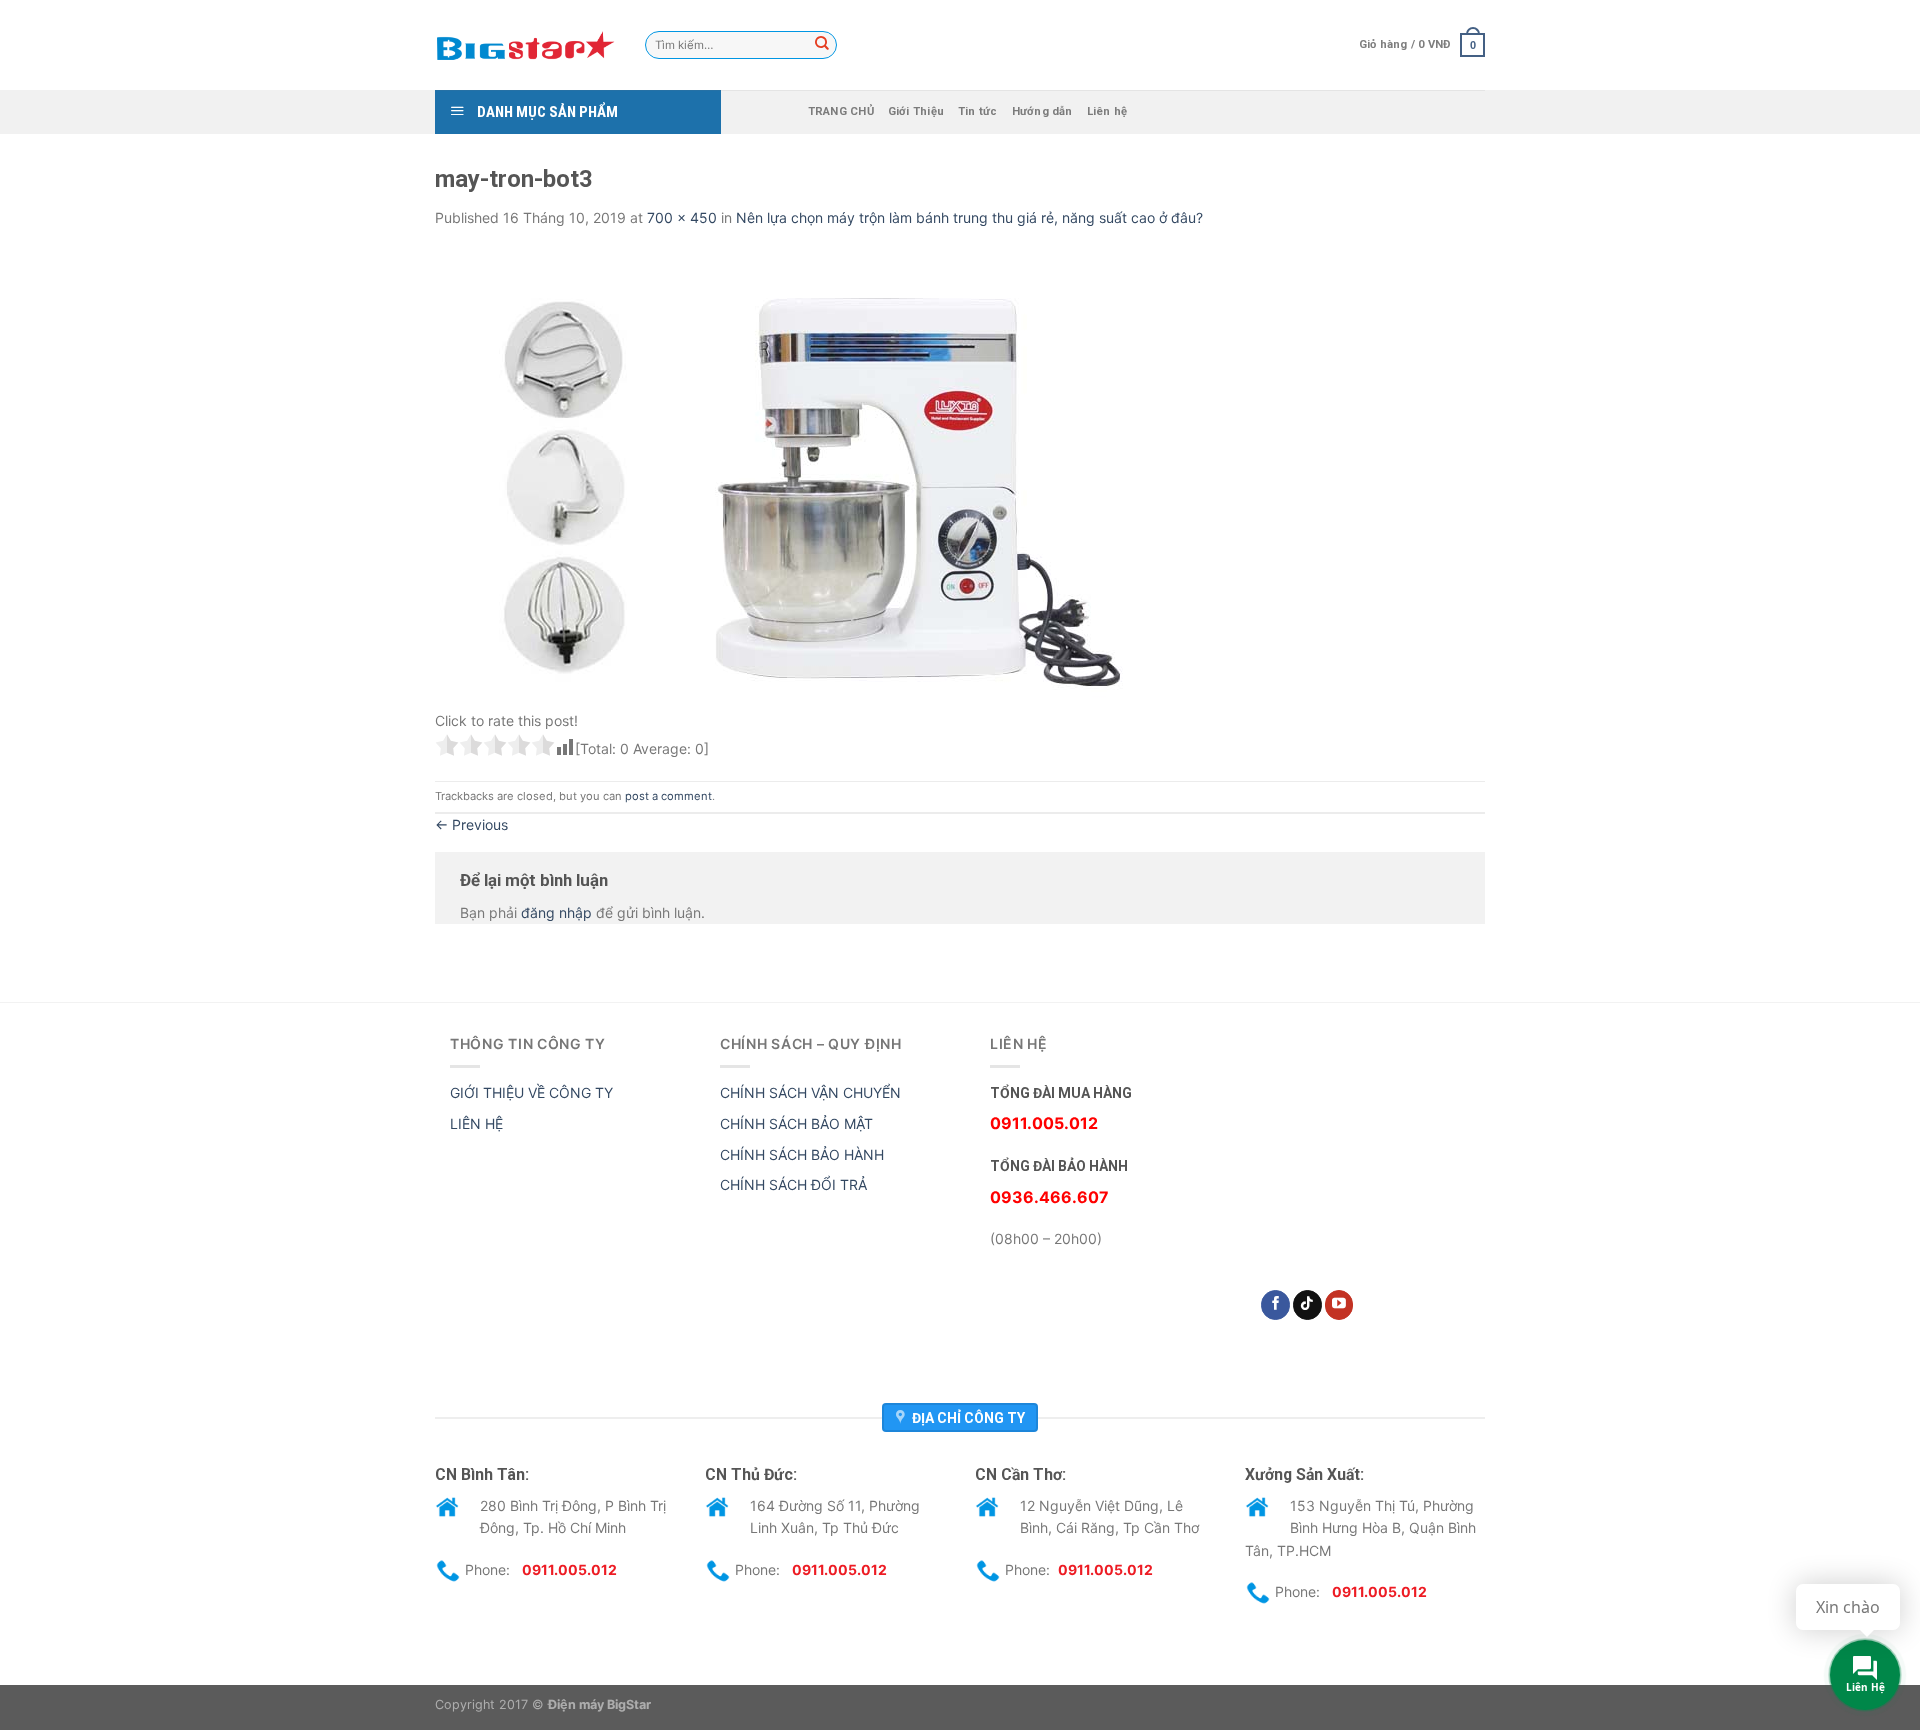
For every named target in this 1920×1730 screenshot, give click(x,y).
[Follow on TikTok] (1307, 1305)
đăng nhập (556, 912)
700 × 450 (682, 217)
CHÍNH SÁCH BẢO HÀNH (802, 1154)
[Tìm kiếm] (822, 45)
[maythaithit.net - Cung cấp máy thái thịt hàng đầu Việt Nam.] (525, 45)
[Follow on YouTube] (1339, 1305)
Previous (471, 824)
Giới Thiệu (916, 111)
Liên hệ (1107, 111)
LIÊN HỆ (476, 1123)
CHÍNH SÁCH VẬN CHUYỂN (810, 1092)
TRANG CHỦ (841, 111)
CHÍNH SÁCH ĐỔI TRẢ (793, 1184)
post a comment (668, 796)
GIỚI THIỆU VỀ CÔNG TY (531, 1092)
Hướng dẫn (1042, 111)
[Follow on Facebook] (1275, 1305)
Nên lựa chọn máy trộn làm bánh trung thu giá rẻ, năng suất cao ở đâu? (969, 217)
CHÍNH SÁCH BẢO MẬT (796, 1123)
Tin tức (978, 111)
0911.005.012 (569, 1569)
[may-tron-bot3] (785, 473)
